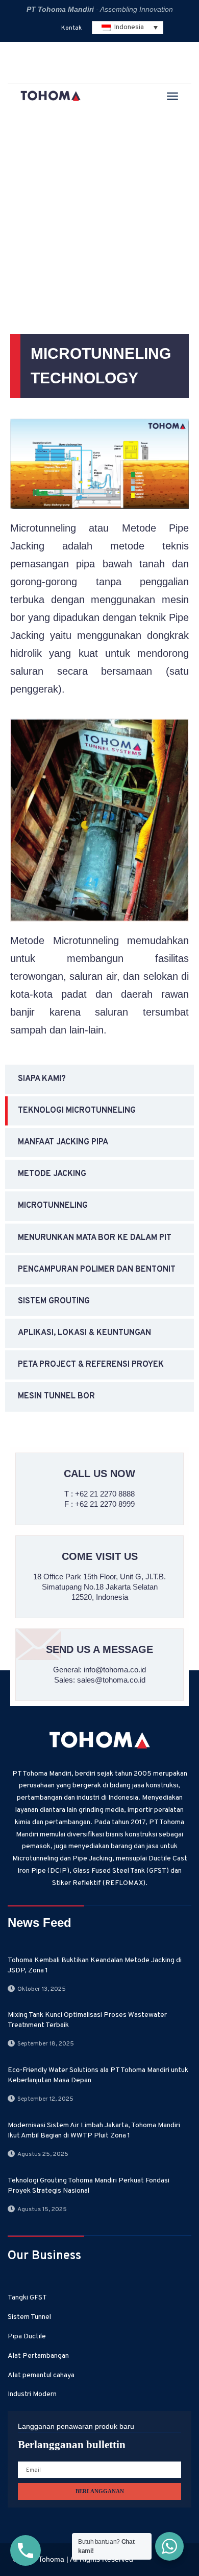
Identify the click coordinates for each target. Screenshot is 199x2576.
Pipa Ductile (27, 2337)
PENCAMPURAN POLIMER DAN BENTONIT (97, 1270)
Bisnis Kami (67, 214)
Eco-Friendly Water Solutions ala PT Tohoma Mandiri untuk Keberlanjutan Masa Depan (98, 2075)
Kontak (71, 28)
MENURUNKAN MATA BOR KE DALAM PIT (95, 1238)
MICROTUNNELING (53, 1206)
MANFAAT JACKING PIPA (63, 1142)
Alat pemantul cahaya (41, 2375)
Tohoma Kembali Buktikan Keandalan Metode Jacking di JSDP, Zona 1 (95, 1965)
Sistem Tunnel (29, 2317)
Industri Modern (32, 2394)
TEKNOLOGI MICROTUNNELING (86, 246)
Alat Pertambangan (38, 2356)
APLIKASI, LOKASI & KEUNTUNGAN (84, 1333)
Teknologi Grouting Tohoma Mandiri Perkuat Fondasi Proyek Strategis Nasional (89, 2186)
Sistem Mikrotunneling (64, 230)
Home (22, 214)
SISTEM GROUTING (54, 1301)
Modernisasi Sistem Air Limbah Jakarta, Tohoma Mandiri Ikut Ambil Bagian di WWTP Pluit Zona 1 (94, 2131)
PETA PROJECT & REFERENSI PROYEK (91, 1365)
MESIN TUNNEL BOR (56, 1396)
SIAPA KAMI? (42, 1079)
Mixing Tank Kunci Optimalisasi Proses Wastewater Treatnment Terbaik (87, 2020)
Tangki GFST (27, 2298)
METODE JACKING (52, 1174)
